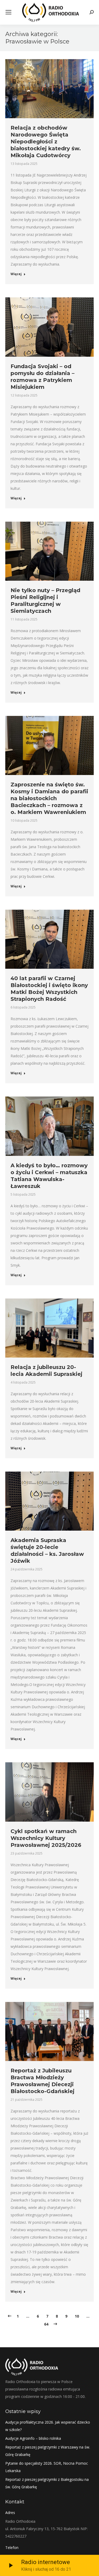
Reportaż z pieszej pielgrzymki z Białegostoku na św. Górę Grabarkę (47, 2483)
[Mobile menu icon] (8, 12)
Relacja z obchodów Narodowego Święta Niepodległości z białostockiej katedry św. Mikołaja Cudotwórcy (46, 142)
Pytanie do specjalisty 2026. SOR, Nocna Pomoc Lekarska (47, 2467)
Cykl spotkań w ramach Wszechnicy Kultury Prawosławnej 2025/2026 (46, 1838)
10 (77, 2316)
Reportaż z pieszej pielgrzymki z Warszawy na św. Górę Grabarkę (48, 2451)
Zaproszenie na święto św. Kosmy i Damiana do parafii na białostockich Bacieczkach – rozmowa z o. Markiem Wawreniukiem (49, 798)
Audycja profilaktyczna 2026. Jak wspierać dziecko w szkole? (48, 2426)
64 (46, 2324)
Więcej (16, 274)
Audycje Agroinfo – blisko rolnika (33, 2438)
